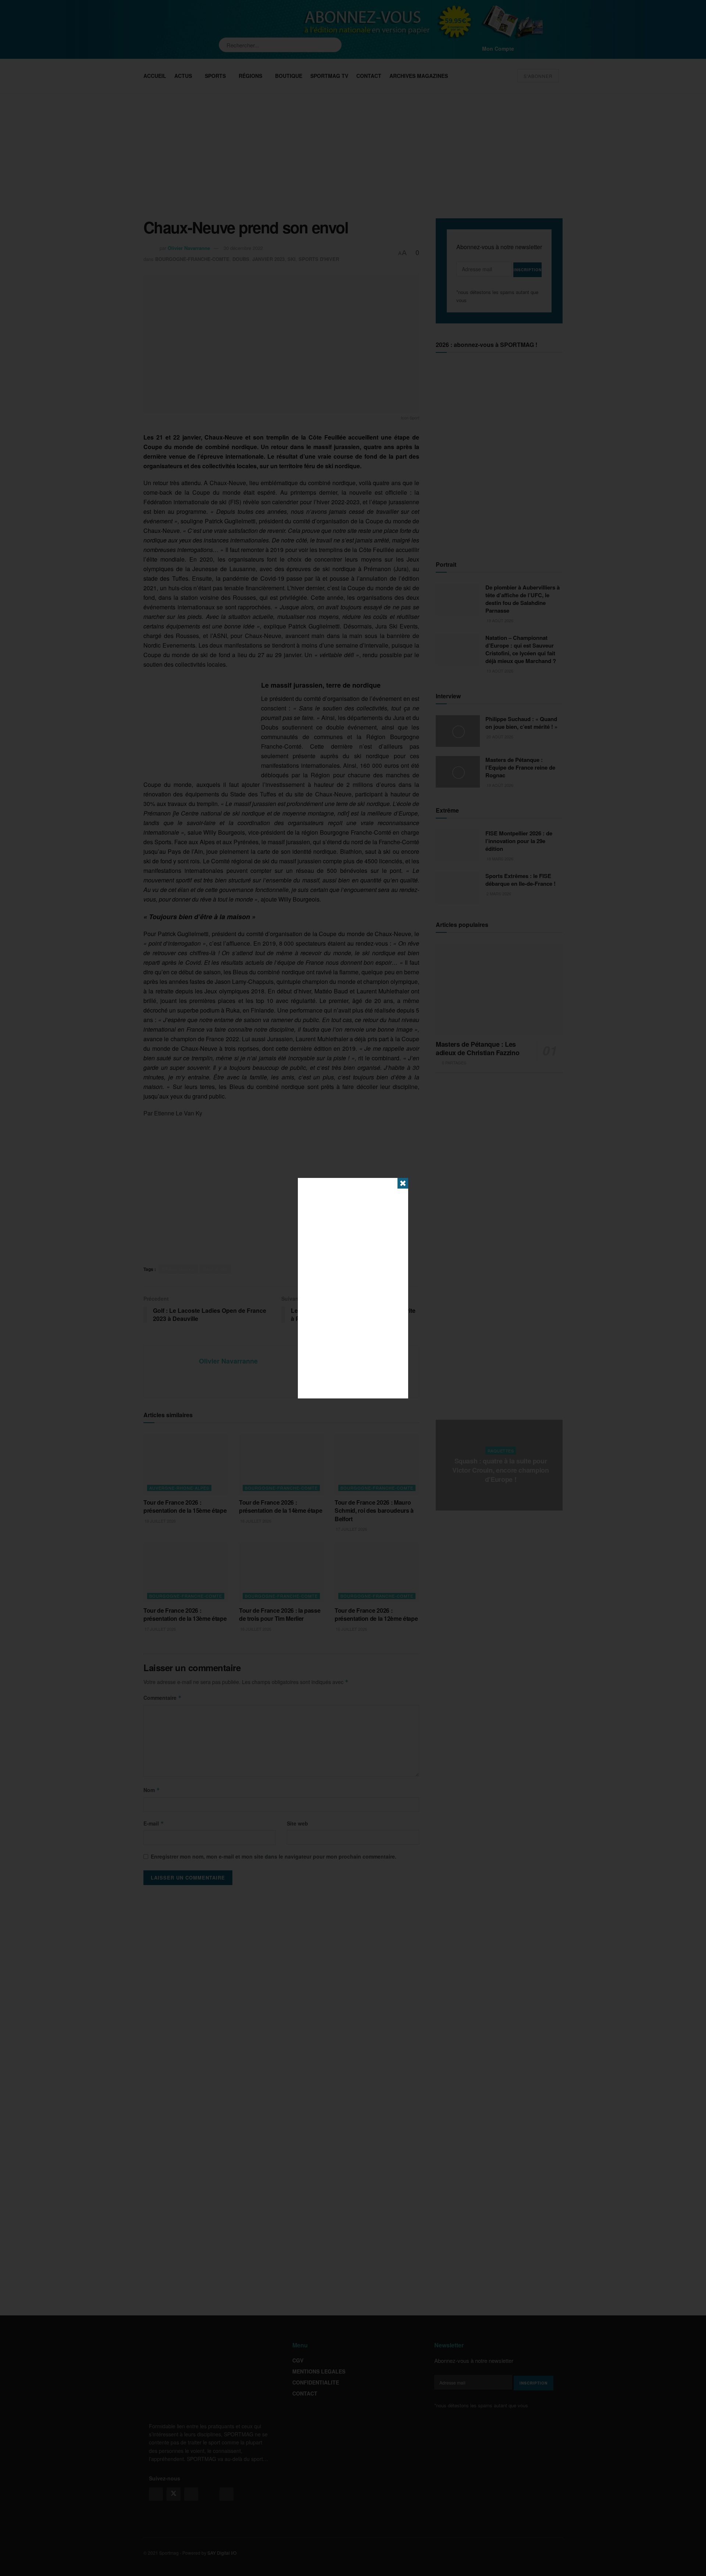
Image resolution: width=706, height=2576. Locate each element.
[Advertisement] (353, 1288)
